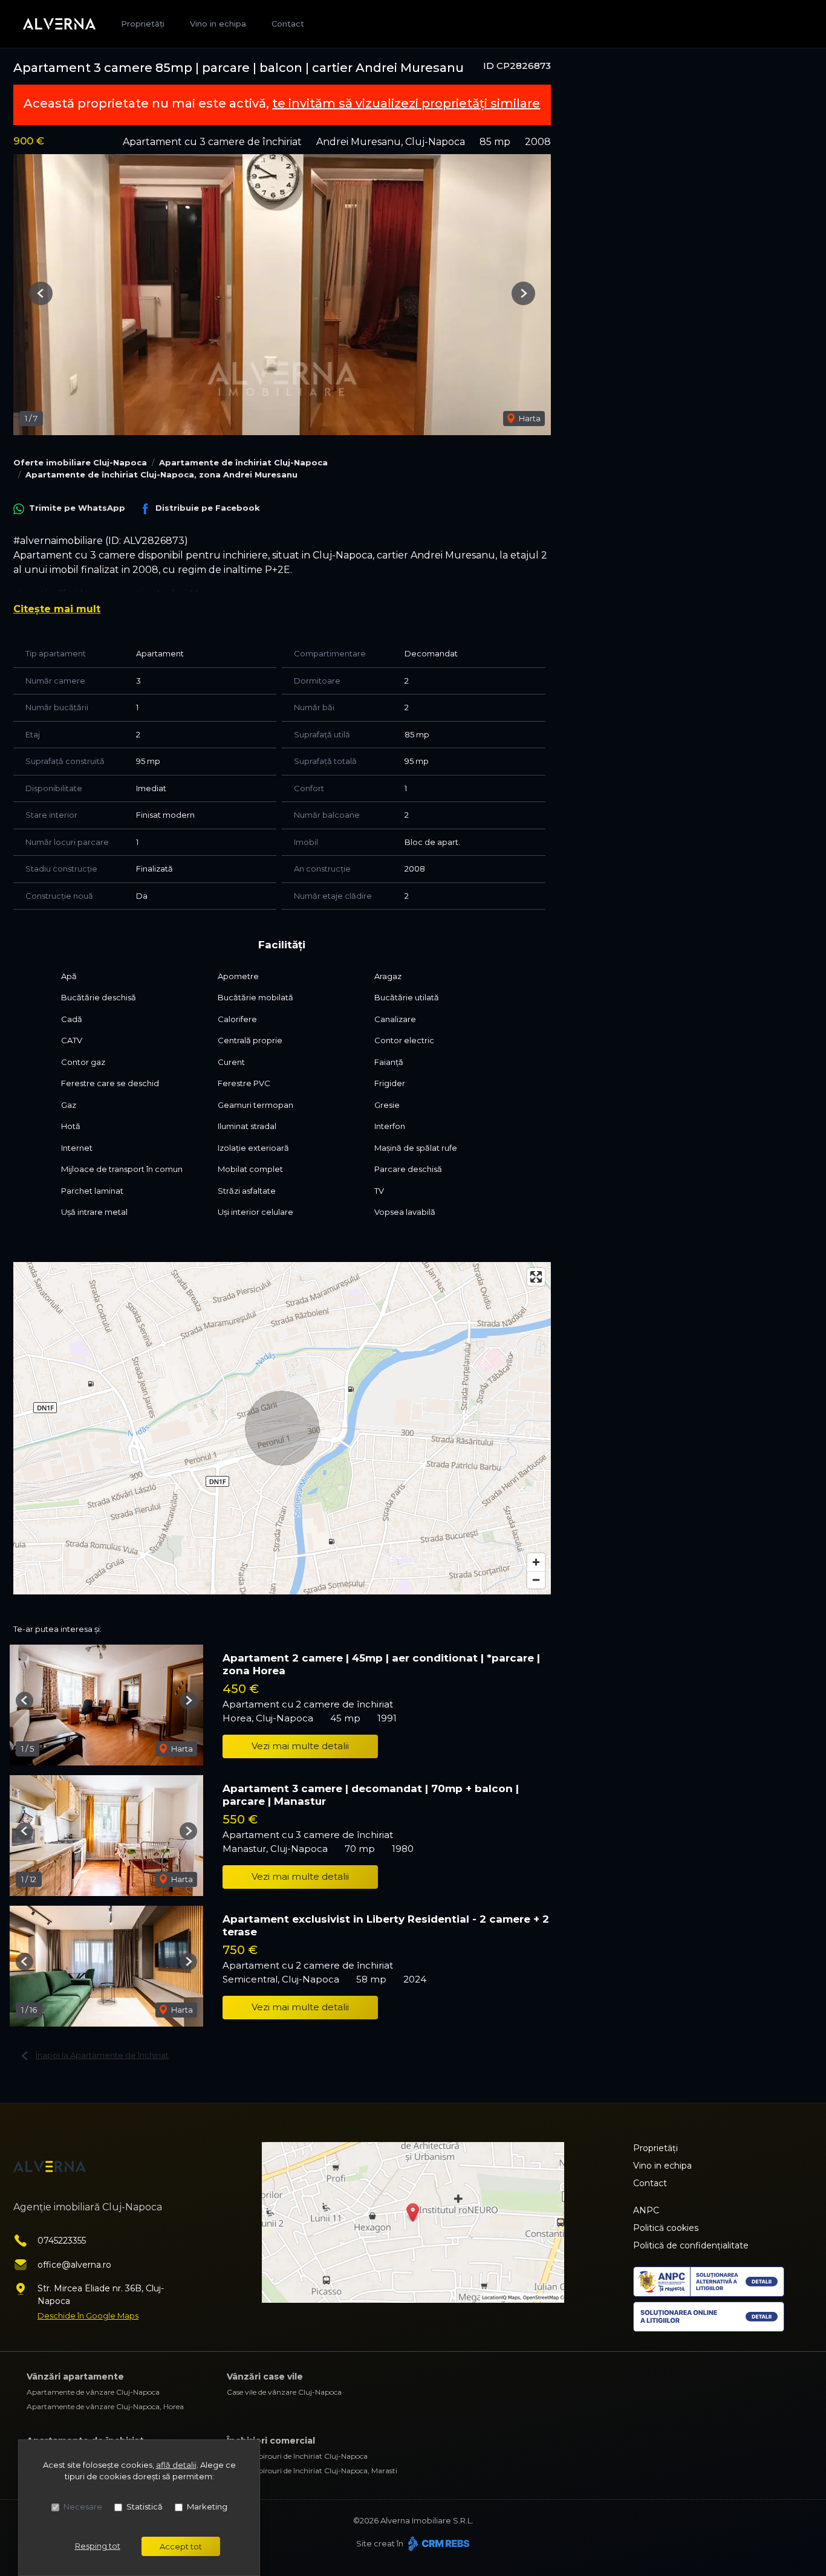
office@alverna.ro (74, 2265)
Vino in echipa (218, 24)
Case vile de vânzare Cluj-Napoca (284, 2392)
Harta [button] (529, 418)
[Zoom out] (536, 1580)
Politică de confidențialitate (691, 2245)
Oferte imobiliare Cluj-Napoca (80, 462)
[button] (41, 293)
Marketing (207, 2506)
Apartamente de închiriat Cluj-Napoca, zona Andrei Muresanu (161, 474)
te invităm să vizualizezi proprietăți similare (406, 103)
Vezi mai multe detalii (300, 1746)
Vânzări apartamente (75, 2377)
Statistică (145, 2506)
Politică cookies (666, 2228)
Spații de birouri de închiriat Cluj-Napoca (297, 2456)
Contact (288, 24)
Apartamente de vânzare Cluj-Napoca (93, 2392)
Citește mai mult (57, 609)
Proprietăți (143, 24)
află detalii (176, 2465)
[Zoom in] (536, 1562)
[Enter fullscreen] (536, 1277)
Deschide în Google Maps (88, 2315)
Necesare (83, 2506)
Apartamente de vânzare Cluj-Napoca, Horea (105, 2406)
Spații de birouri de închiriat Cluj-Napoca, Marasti (312, 2471)
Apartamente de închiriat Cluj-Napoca (243, 462)
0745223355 (62, 2241)
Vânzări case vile (265, 2377)
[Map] (282, 1428)
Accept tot (181, 2546)
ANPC (646, 2210)
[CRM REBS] (437, 2543)
